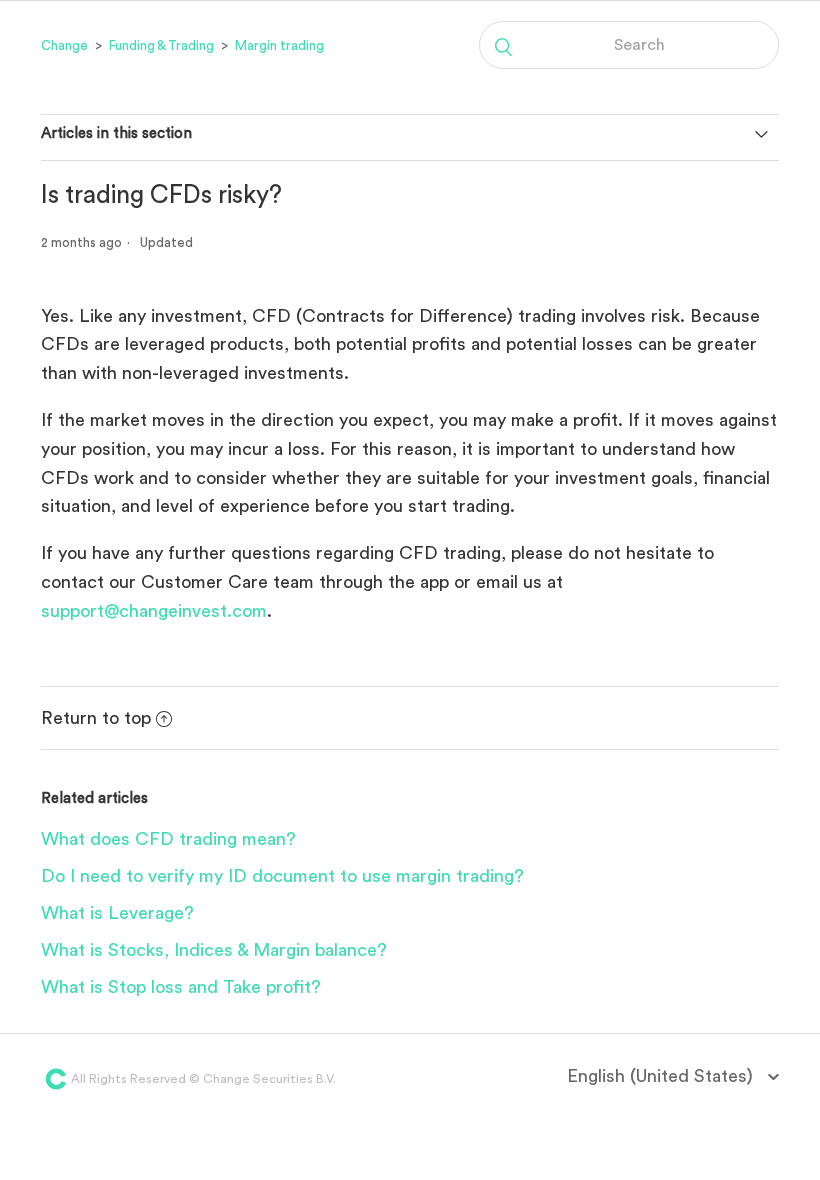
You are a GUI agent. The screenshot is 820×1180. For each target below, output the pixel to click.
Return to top (96, 718)
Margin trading (279, 45)
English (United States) (662, 1076)
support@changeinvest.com (154, 611)
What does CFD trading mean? (168, 839)
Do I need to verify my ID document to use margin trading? (282, 876)
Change (64, 45)
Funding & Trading (161, 45)
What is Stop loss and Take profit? (181, 987)
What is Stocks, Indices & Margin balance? (214, 950)
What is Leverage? (117, 913)
